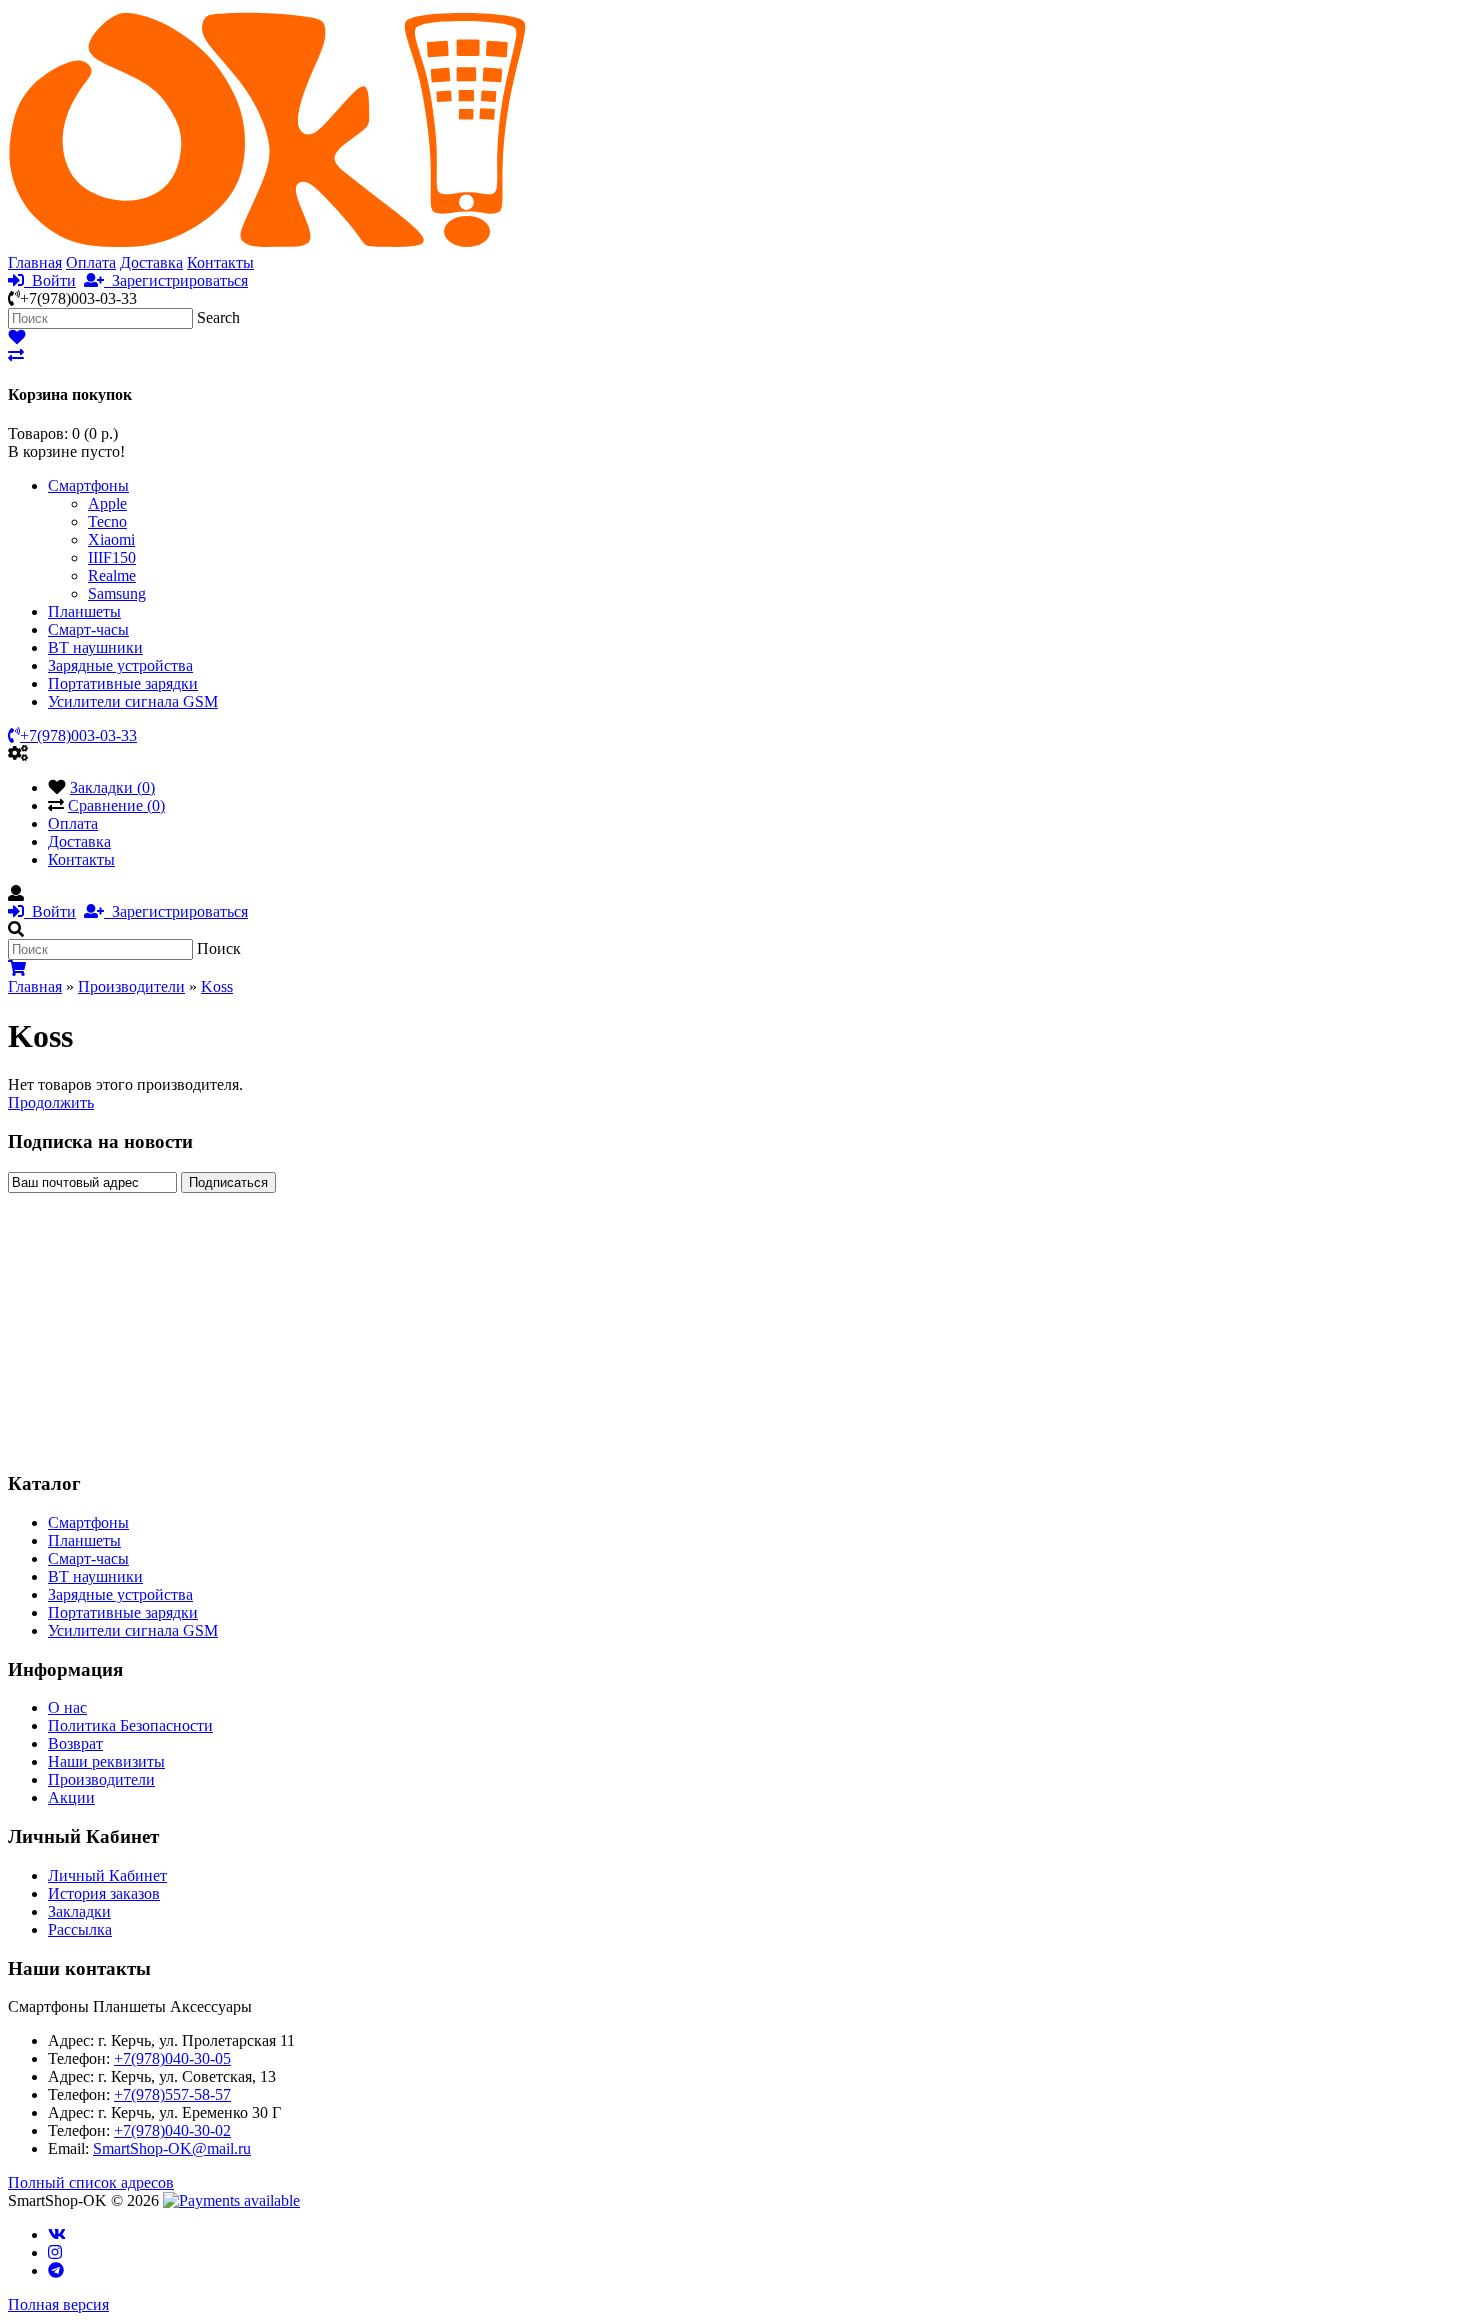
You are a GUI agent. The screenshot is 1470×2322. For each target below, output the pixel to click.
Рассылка (80, 1929)
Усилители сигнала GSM (133, 701)
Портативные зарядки (123, 683)
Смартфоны (88, 485)
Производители (131, 986)
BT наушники (95, 647)
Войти (50, 280)
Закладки (79, 1911)
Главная (35, 262)
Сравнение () (116, 805)
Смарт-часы (88, 629)
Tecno (107, 521)
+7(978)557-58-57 (172, 2094)
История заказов (104, 1893)
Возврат (75, 1743)
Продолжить (51, 1102)
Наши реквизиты (106, 1761)
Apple (107, 503)
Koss (217, 986)
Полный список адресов (91, 2182)
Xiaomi (111, 539)
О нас (67, 1707)
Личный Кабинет (107, 1875)
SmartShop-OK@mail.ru (172, 2148)
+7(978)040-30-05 (172, 2058)
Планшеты (84, 611)
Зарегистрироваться (176, 280)
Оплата (91, 262)
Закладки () (112, 787)
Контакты (220, 262)
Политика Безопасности (130, 1725)
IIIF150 (112, 557)
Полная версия (58, 2304)
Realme (112, 575)
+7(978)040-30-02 (172, 2130)
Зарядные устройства (120, 665)
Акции (71, 1797)
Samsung (117, 593)
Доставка (151, 262)
